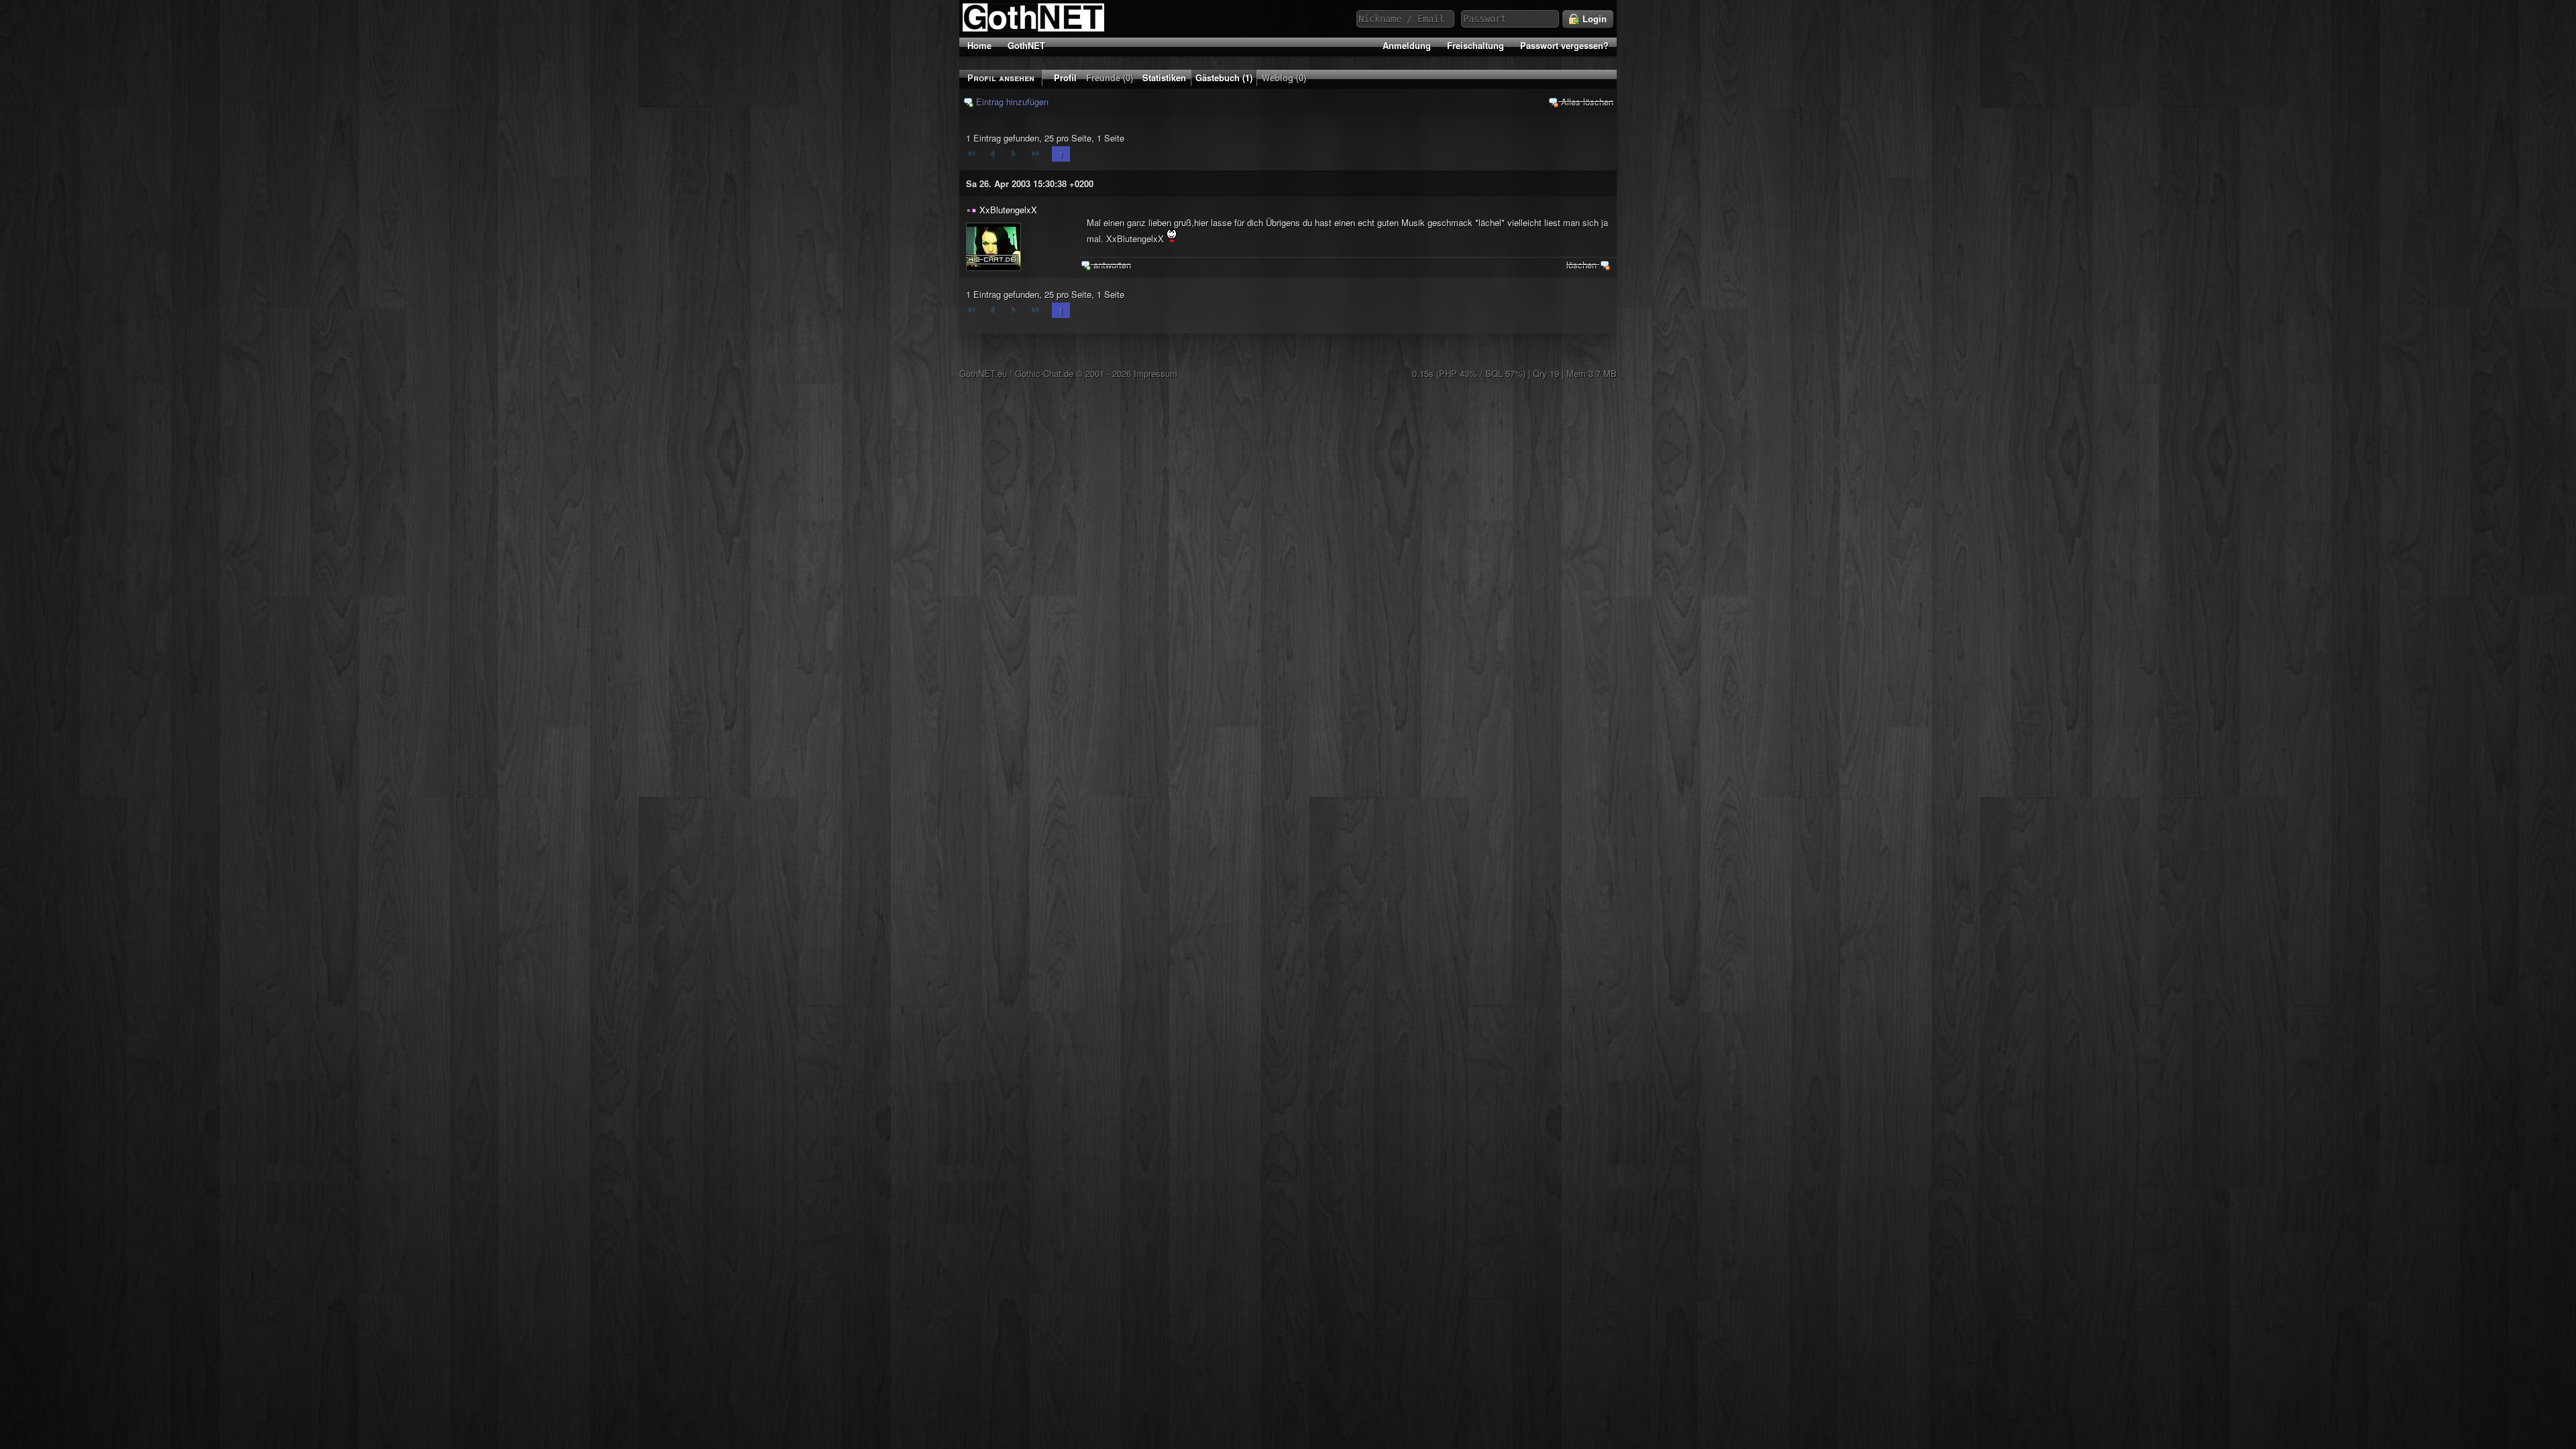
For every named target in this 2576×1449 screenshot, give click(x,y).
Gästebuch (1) (1224, 77)
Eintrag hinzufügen (1011, 102)
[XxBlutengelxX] (994, 247)
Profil (1065, 77)
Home (979, 45)
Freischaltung (1475, 45)
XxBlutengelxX (1008, 210)
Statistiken (1164, 77)
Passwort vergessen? (1564, 45)
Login (1593, 19)
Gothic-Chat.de (1044, 373)
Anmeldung (1407, 45)
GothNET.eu (983, 373)
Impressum (1156, 373)
